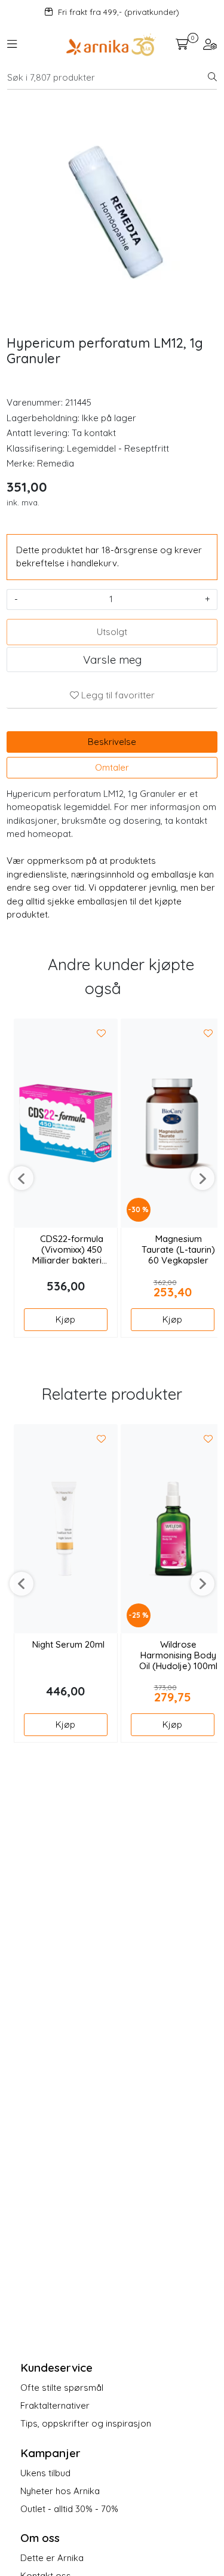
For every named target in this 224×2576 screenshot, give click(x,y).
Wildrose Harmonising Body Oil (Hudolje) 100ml (178, 1655)
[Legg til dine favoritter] (102, 1034)
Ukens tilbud (45, 2473)
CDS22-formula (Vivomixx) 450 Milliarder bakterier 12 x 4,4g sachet (71, 1250)
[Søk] (212, 78)
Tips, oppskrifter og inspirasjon (86, 2423)
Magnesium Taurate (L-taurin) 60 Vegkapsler (178, 1250)
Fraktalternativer (55, 2405)
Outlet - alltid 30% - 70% (69, 2509)
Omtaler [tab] (112, 767)
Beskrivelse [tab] (112, 742)
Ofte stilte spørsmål (62, 2388)
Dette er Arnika (52, 2558)
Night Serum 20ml (68, 1645)
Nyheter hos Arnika (60, 2491)
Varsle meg (112, 660)
